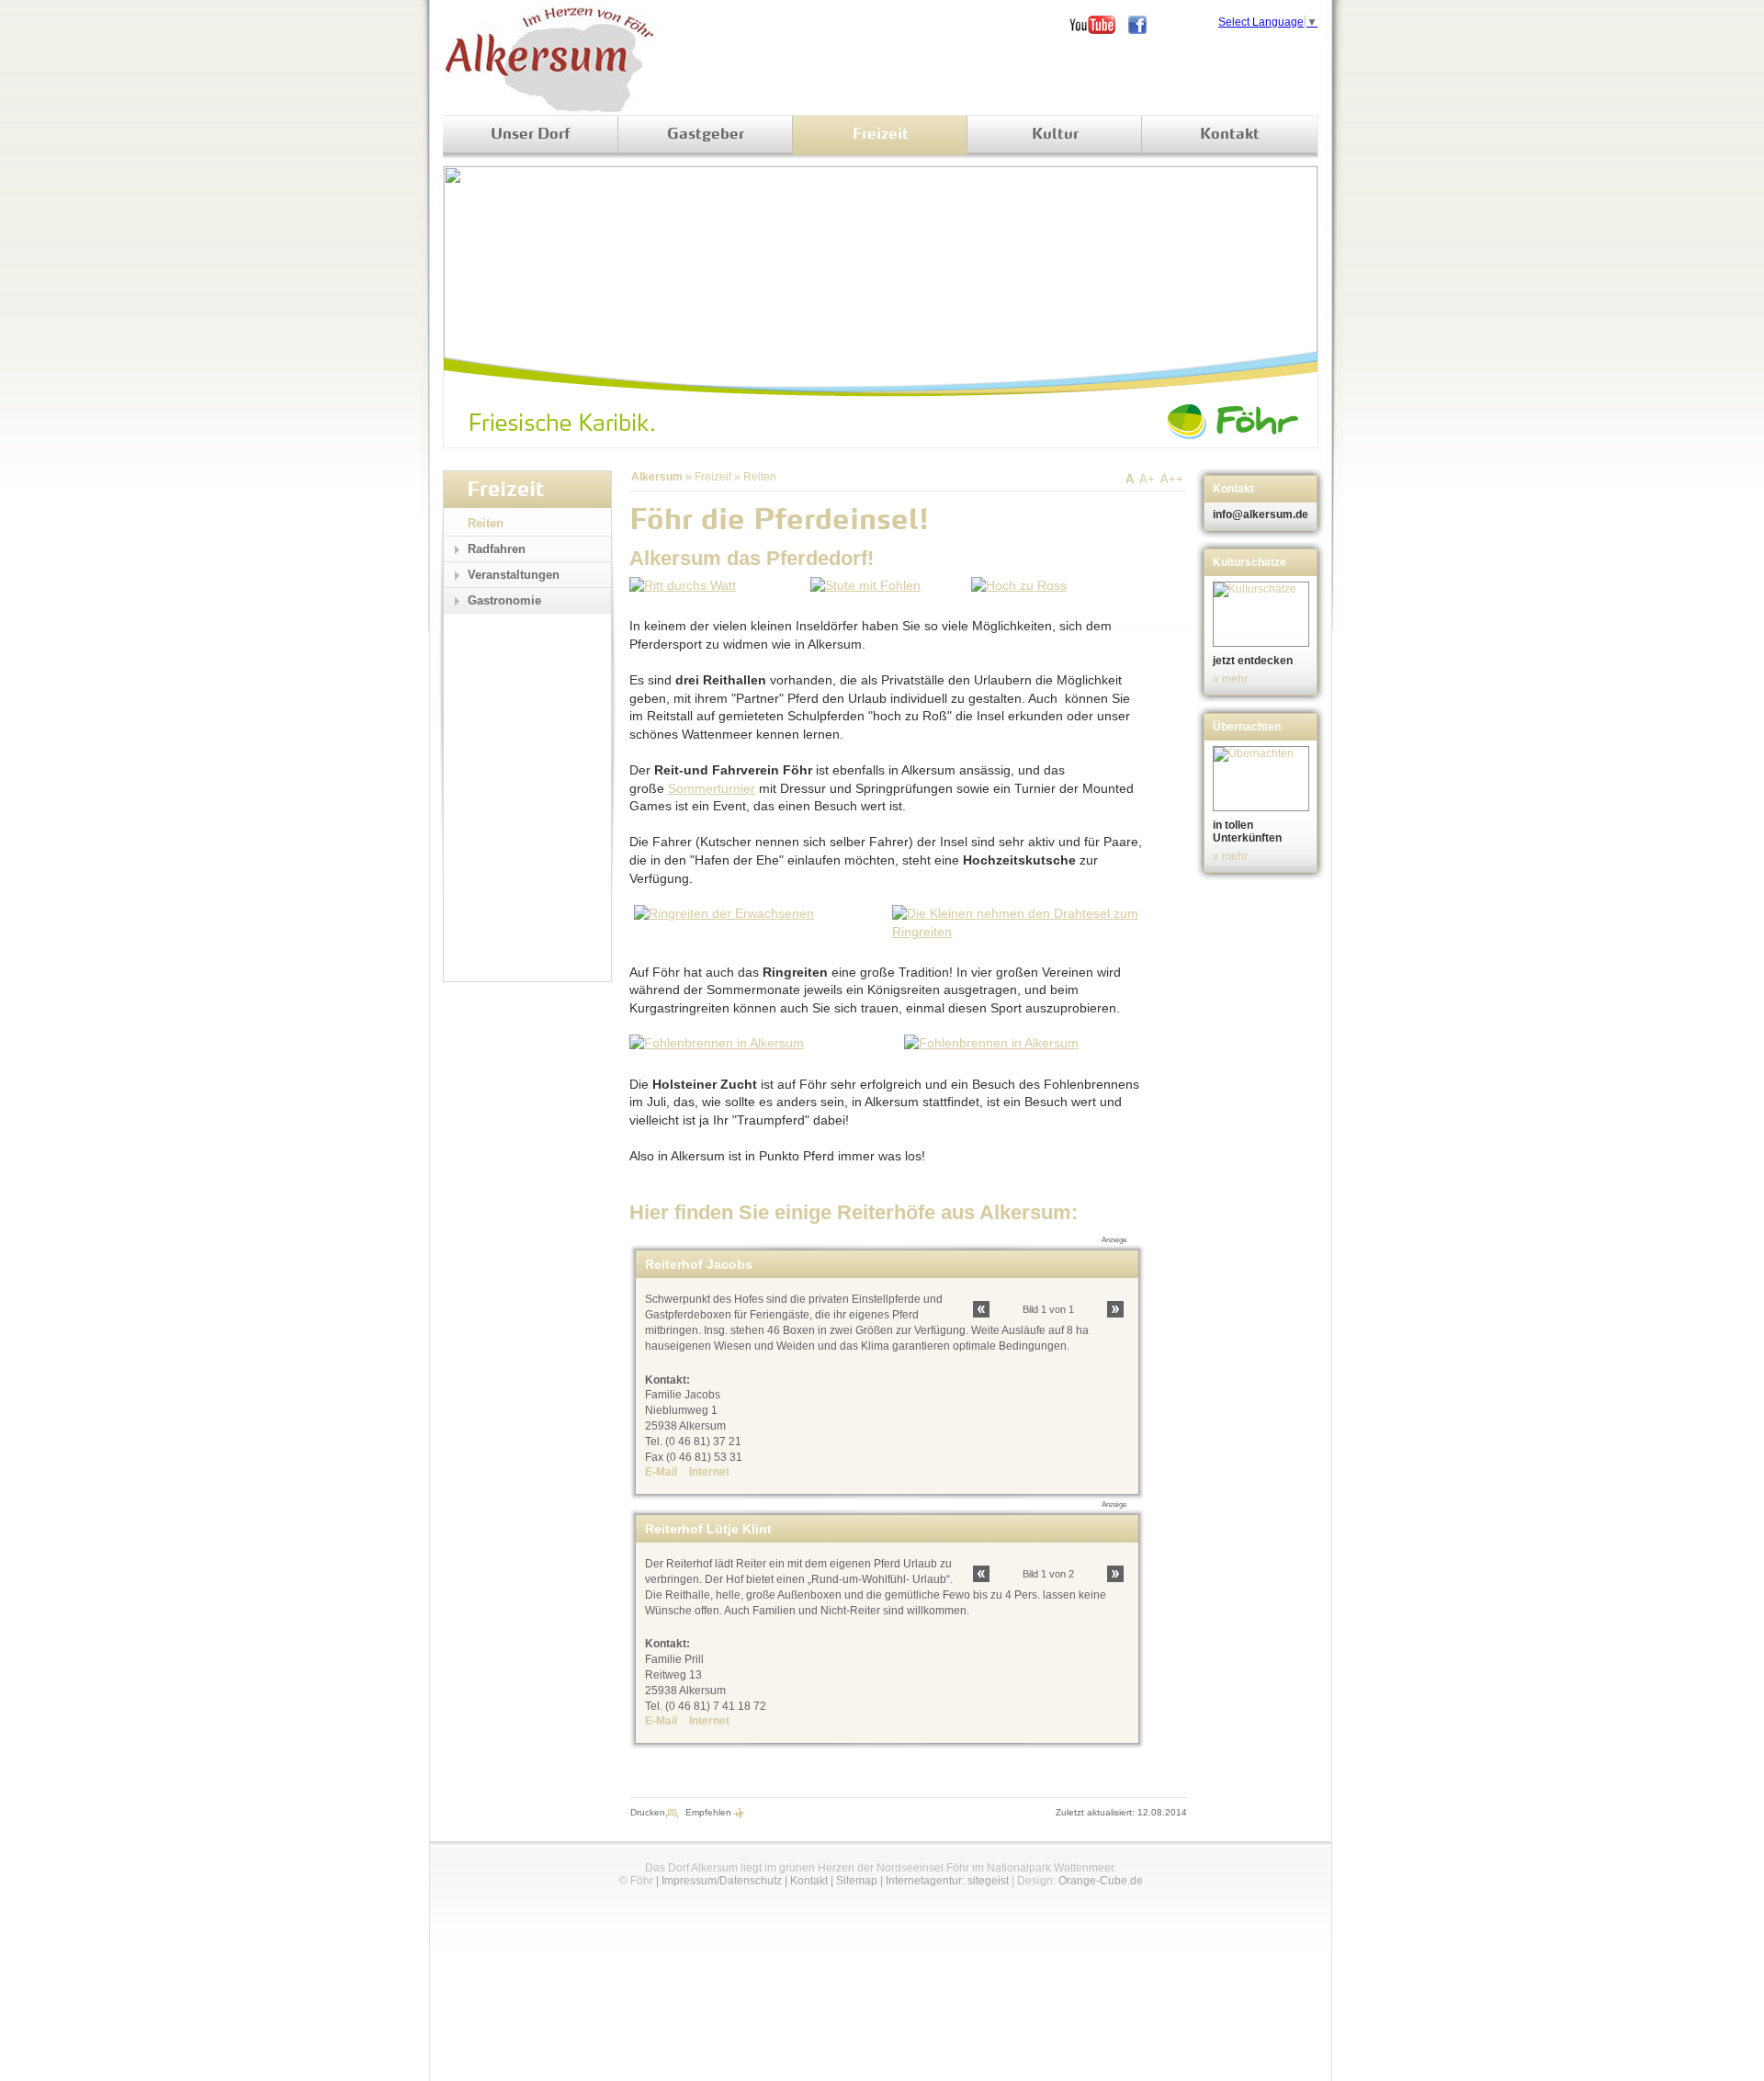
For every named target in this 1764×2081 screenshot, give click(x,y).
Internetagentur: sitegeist (947, 1881)
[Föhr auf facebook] (1144, 25)
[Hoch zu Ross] (1019, 585)
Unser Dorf (531, 135)
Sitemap (857, 1881)
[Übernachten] (1263, 779)
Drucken (648, 1812)
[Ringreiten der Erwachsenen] (724, 913)
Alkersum (657, 477)
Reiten (760, 477)
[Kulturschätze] (1263, 614)
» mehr (1230, 679)
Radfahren (497, 549)
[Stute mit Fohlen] (865, 585)
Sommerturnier (712, 788)
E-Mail (661, 1472)
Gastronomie (504, 600)
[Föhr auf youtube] (1099, 25)
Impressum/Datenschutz (722, 1881)
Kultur (1055, 135)
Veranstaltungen (514, 575)
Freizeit (881, 135)
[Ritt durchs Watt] (683, 585)
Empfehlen (708, 1812)
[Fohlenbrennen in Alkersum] (717, 1043)
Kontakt (1230, 135)
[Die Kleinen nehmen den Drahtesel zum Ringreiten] (1016, 932)
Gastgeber (706, 135)
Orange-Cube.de (1101, 1881)
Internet (709, 1472)
